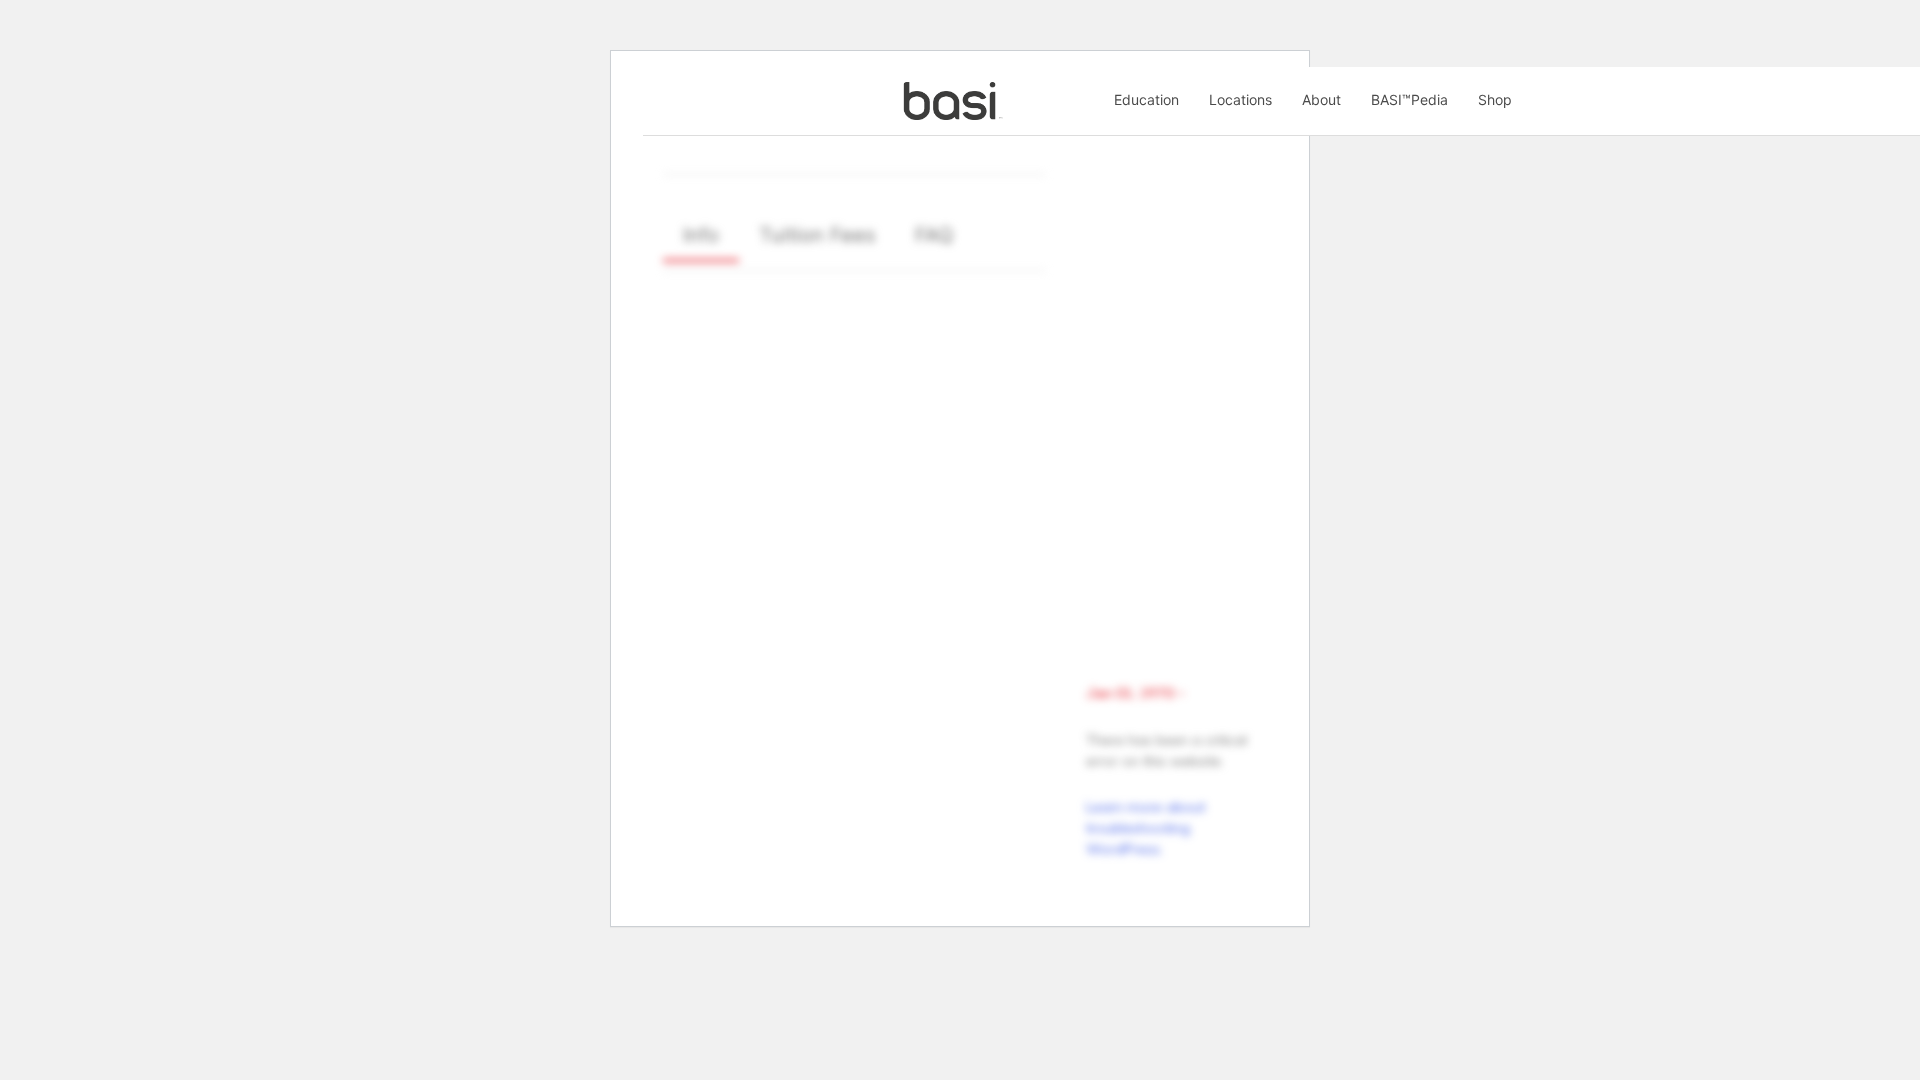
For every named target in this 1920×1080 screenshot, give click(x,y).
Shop (1495, 99)
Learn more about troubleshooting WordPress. (1145, 828)
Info (701, 235)
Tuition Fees (817, 235)
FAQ (934, 235)
